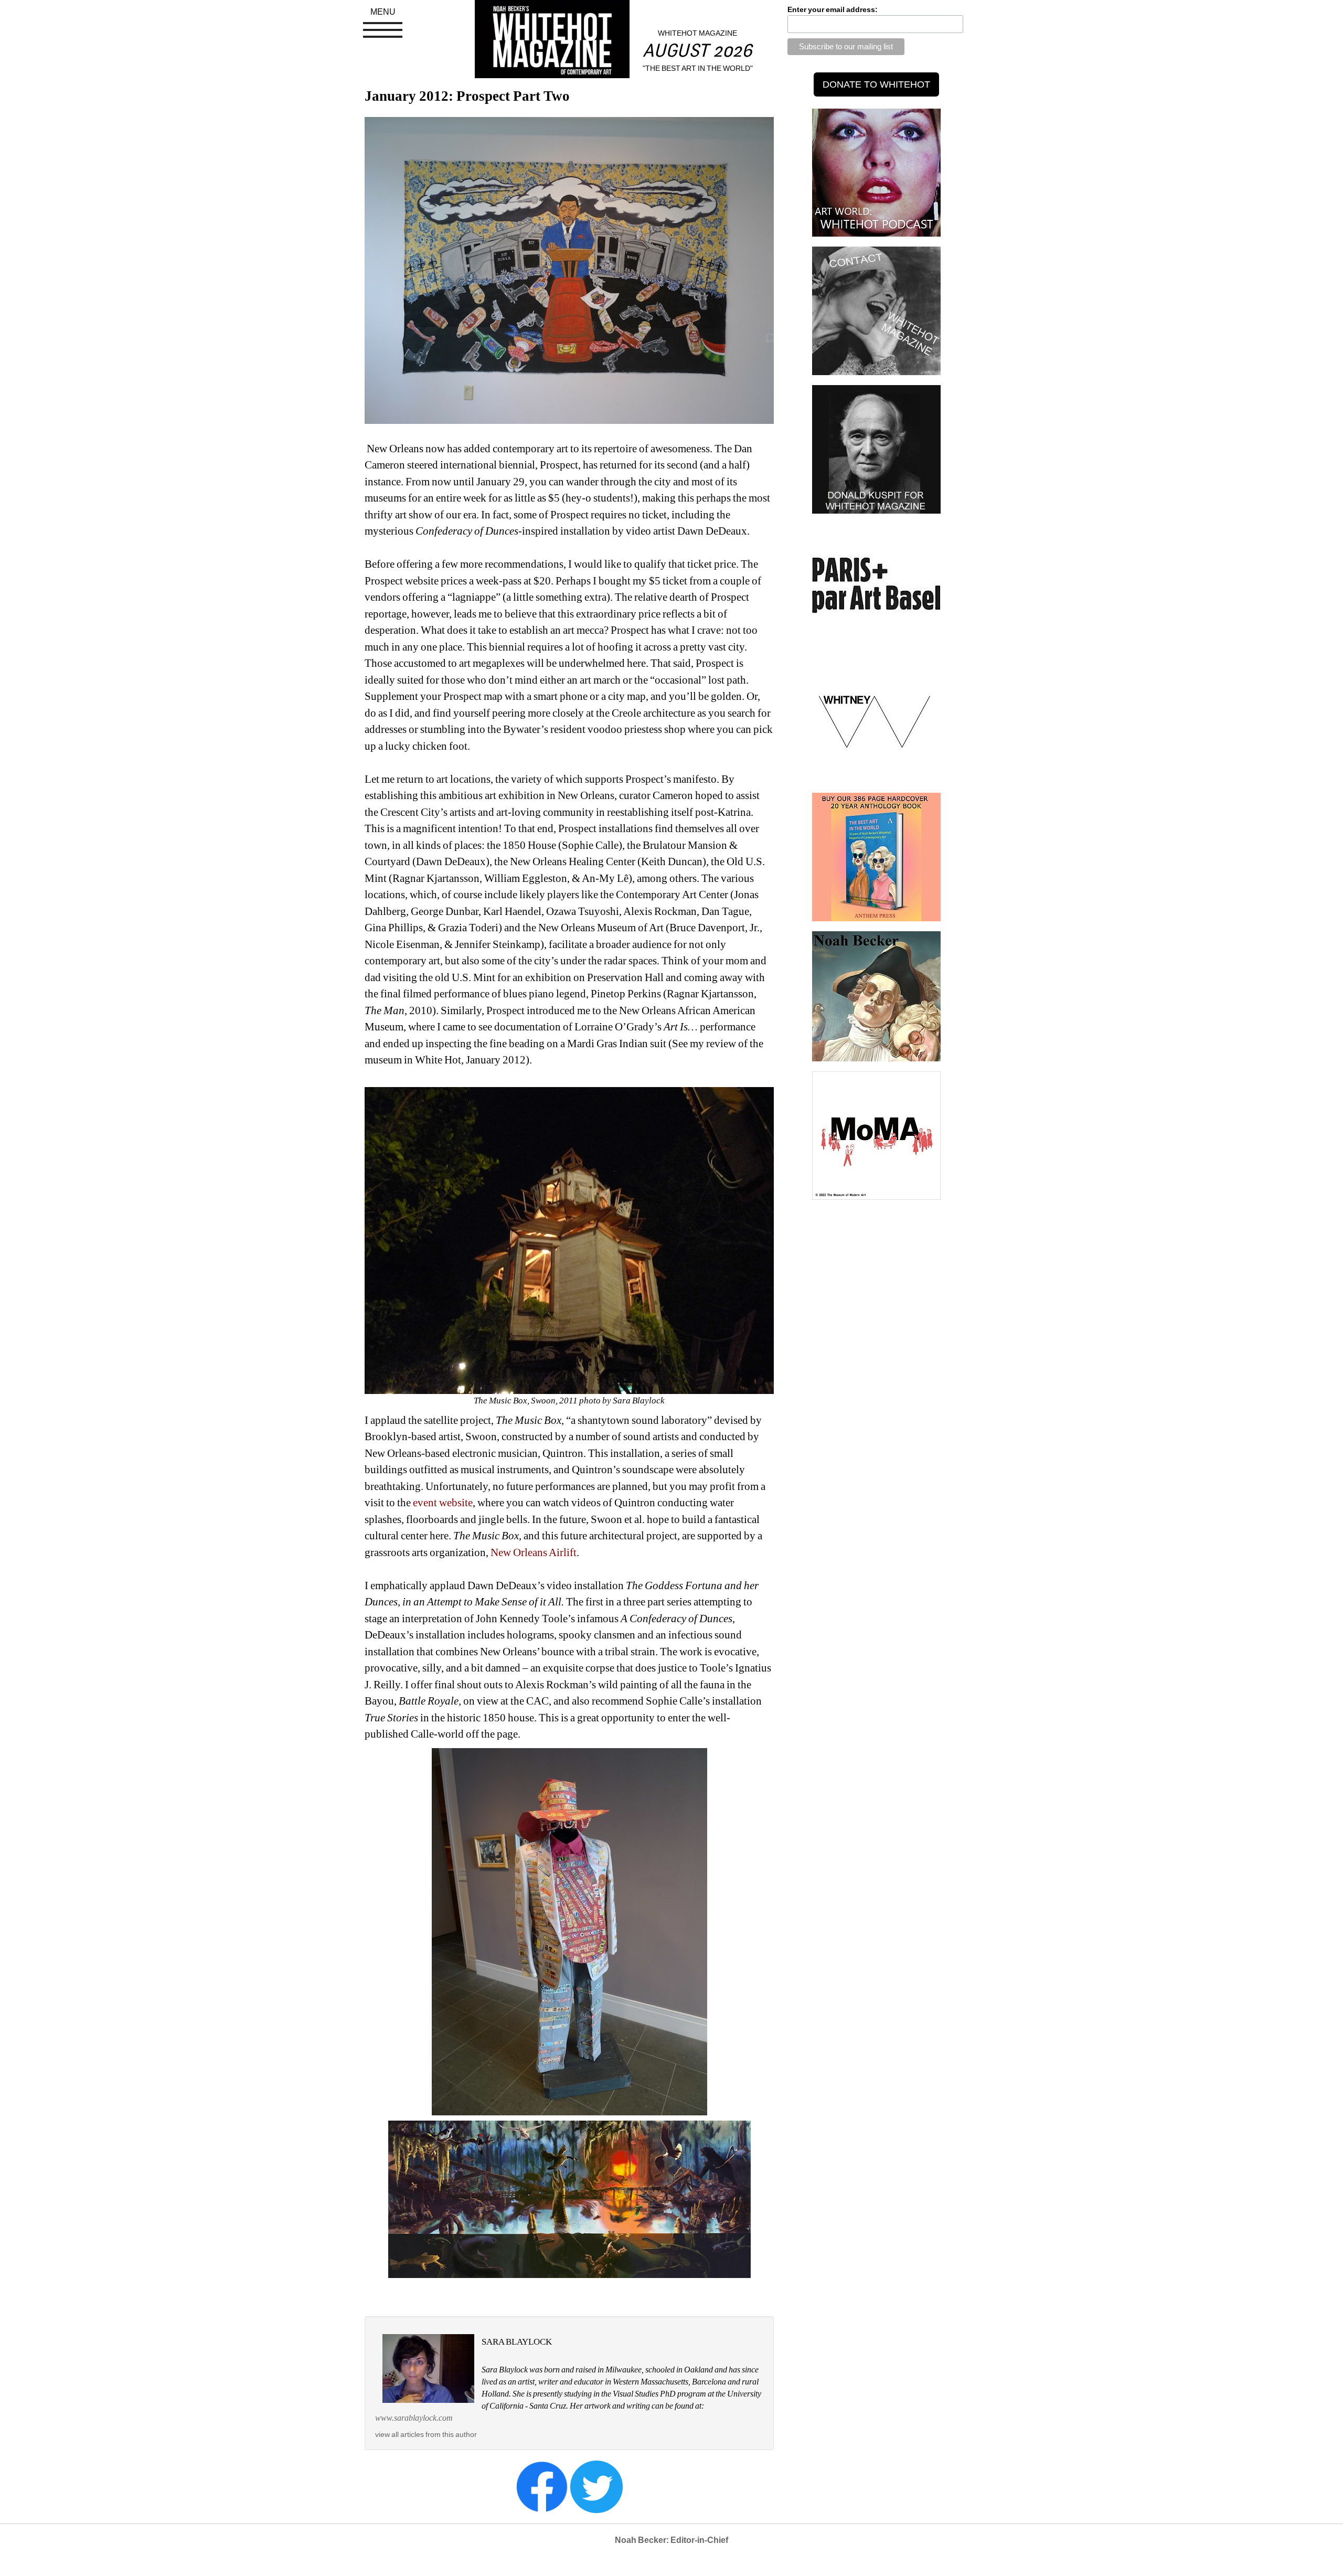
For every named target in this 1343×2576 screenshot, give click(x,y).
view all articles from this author (426, 2434)
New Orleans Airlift (532, 1552)
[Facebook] (542, 2486)
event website (443, 1503)
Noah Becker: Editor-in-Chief (671, 2540)
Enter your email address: (833, 9)
